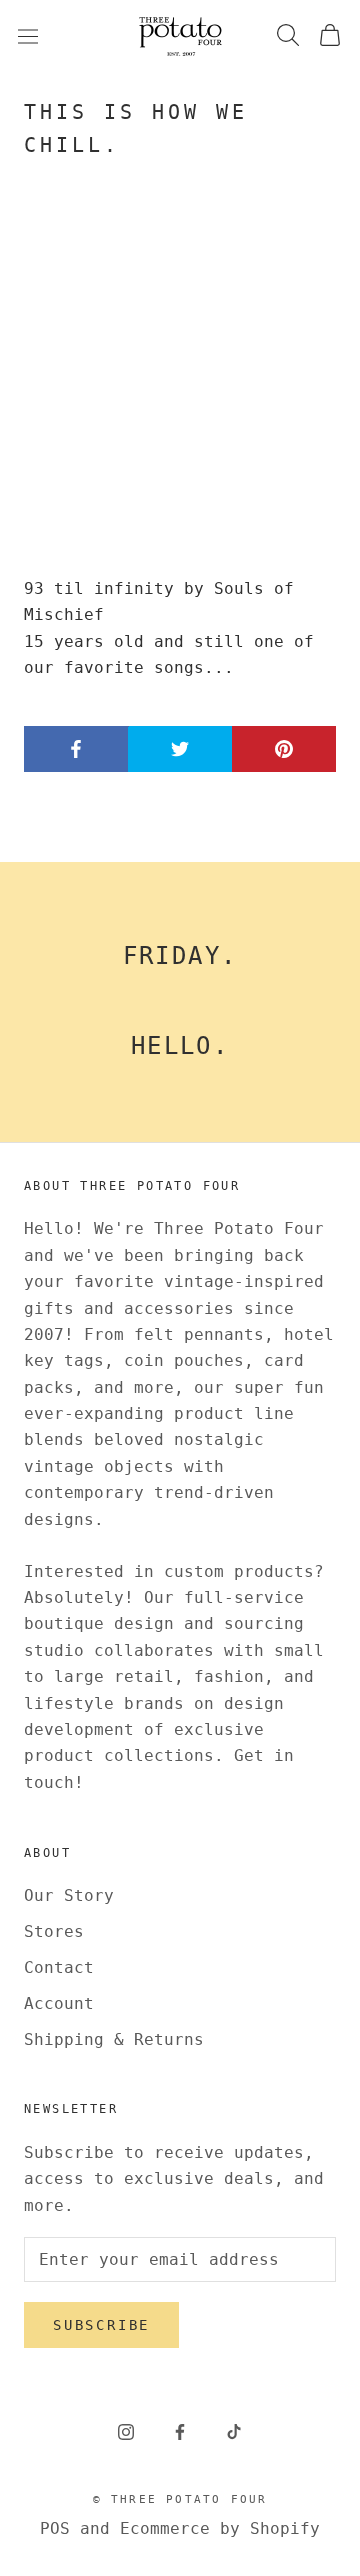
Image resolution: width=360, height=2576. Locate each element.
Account (59, 2003)
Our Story (69, 1895)
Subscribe (101, 2325)
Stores (54, 1931)
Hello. (180, 1046)
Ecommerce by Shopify (220, 2528)
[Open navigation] (28, 36)
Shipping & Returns (114, 2039)
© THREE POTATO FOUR (180, 2499)
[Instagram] (126, 2432)
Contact (59, 1967)
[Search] (288, 36)
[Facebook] (180, 2432)
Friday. (180, 956)
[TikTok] (234, 2432)
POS (55, 2528)
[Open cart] (330, 36)
